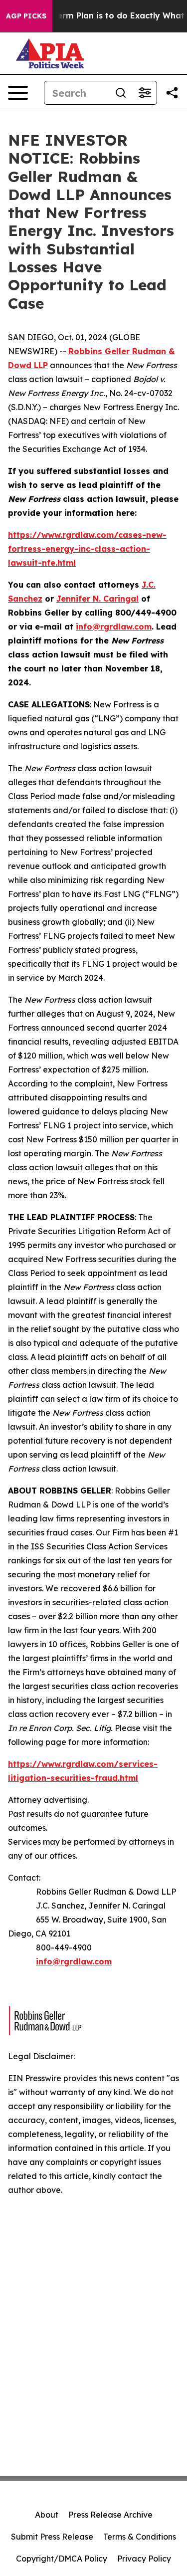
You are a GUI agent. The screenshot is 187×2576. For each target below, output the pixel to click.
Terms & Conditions (140, 2537)
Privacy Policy (144, 2559)
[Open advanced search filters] (145, 93)
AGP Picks (26, 16)
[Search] (121, 93)
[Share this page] (172, 93)
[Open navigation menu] (18, 93)
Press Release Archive (110, 2515)
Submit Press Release (52, 2537)
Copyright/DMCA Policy (62, 2559)
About (47, 2515)
